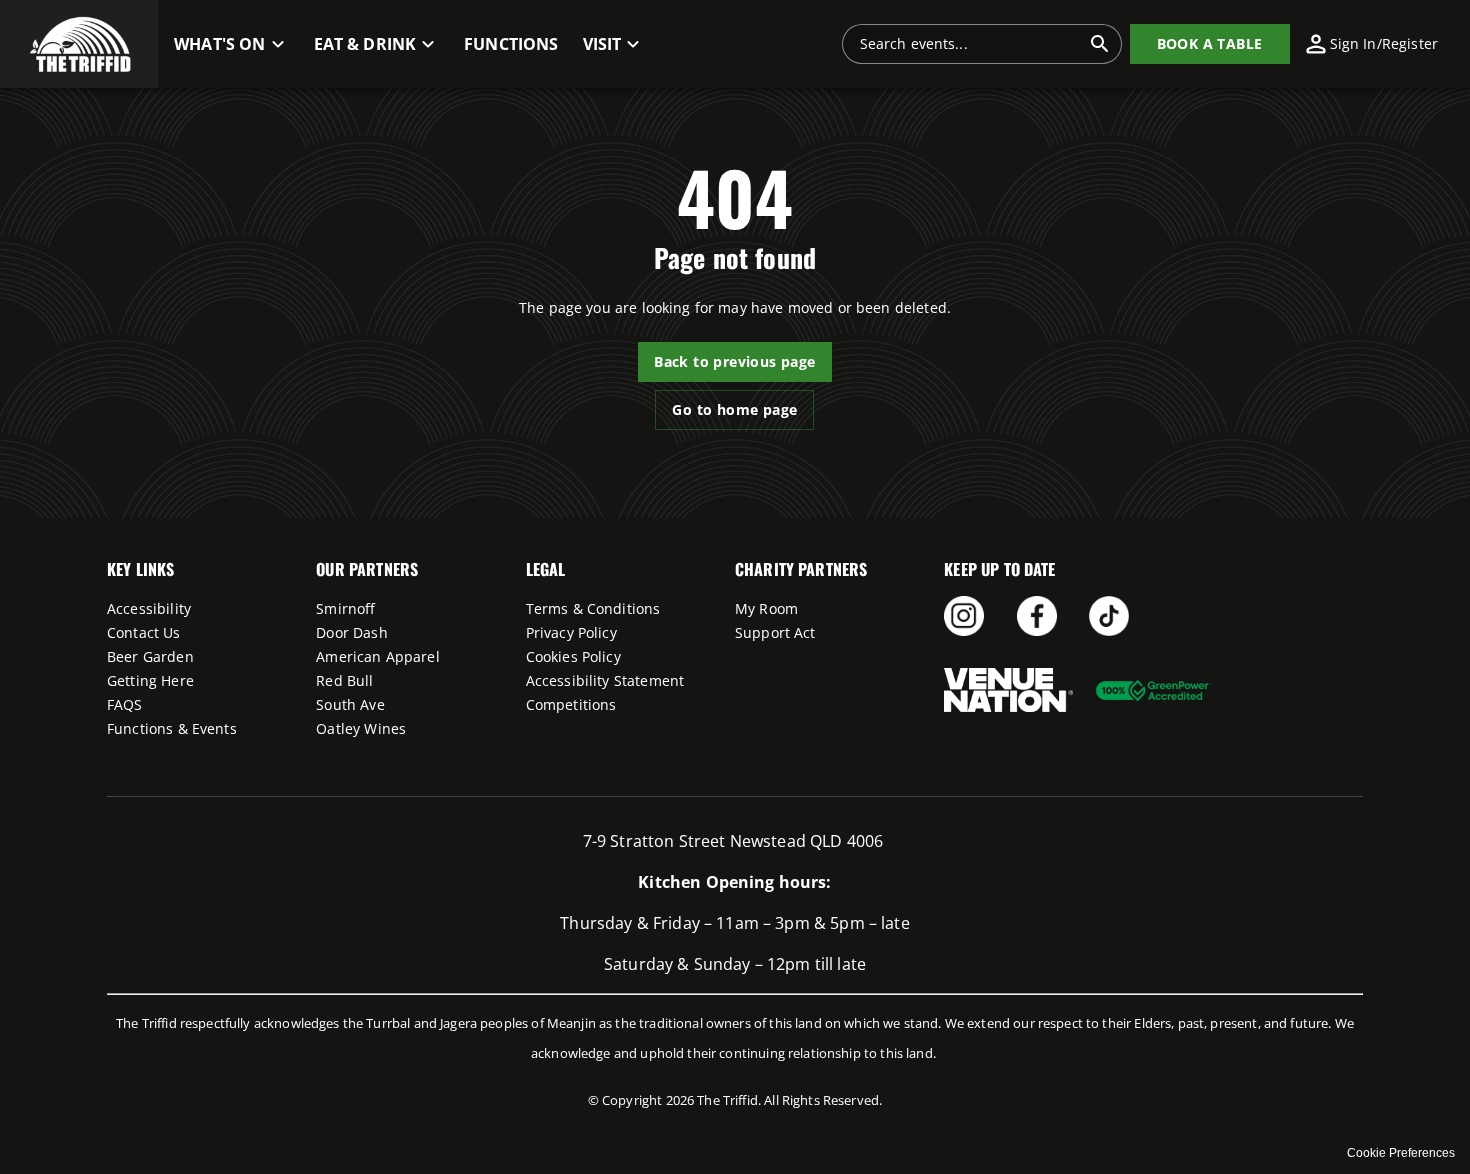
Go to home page (734, 409)
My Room (766, 608)
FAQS (125, 704)
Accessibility (149, 608)
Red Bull (344, 680)
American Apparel (377, 656)
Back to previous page (734, 361)
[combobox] (970, 44)
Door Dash (351, 632)
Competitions (571, 704)
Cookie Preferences (1401, 1153)
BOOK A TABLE (1210, 43)
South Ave (350, 704)
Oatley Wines (361, 728)
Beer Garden (150, 656)
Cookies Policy (573, 656)
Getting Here (150, 680)
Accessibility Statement (605, 680)
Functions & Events (172, 728)
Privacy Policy (571, 632)
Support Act (775, 632)
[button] (79, 44)
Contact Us (144, 632)
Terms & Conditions (593, 608)
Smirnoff (345, 608)
